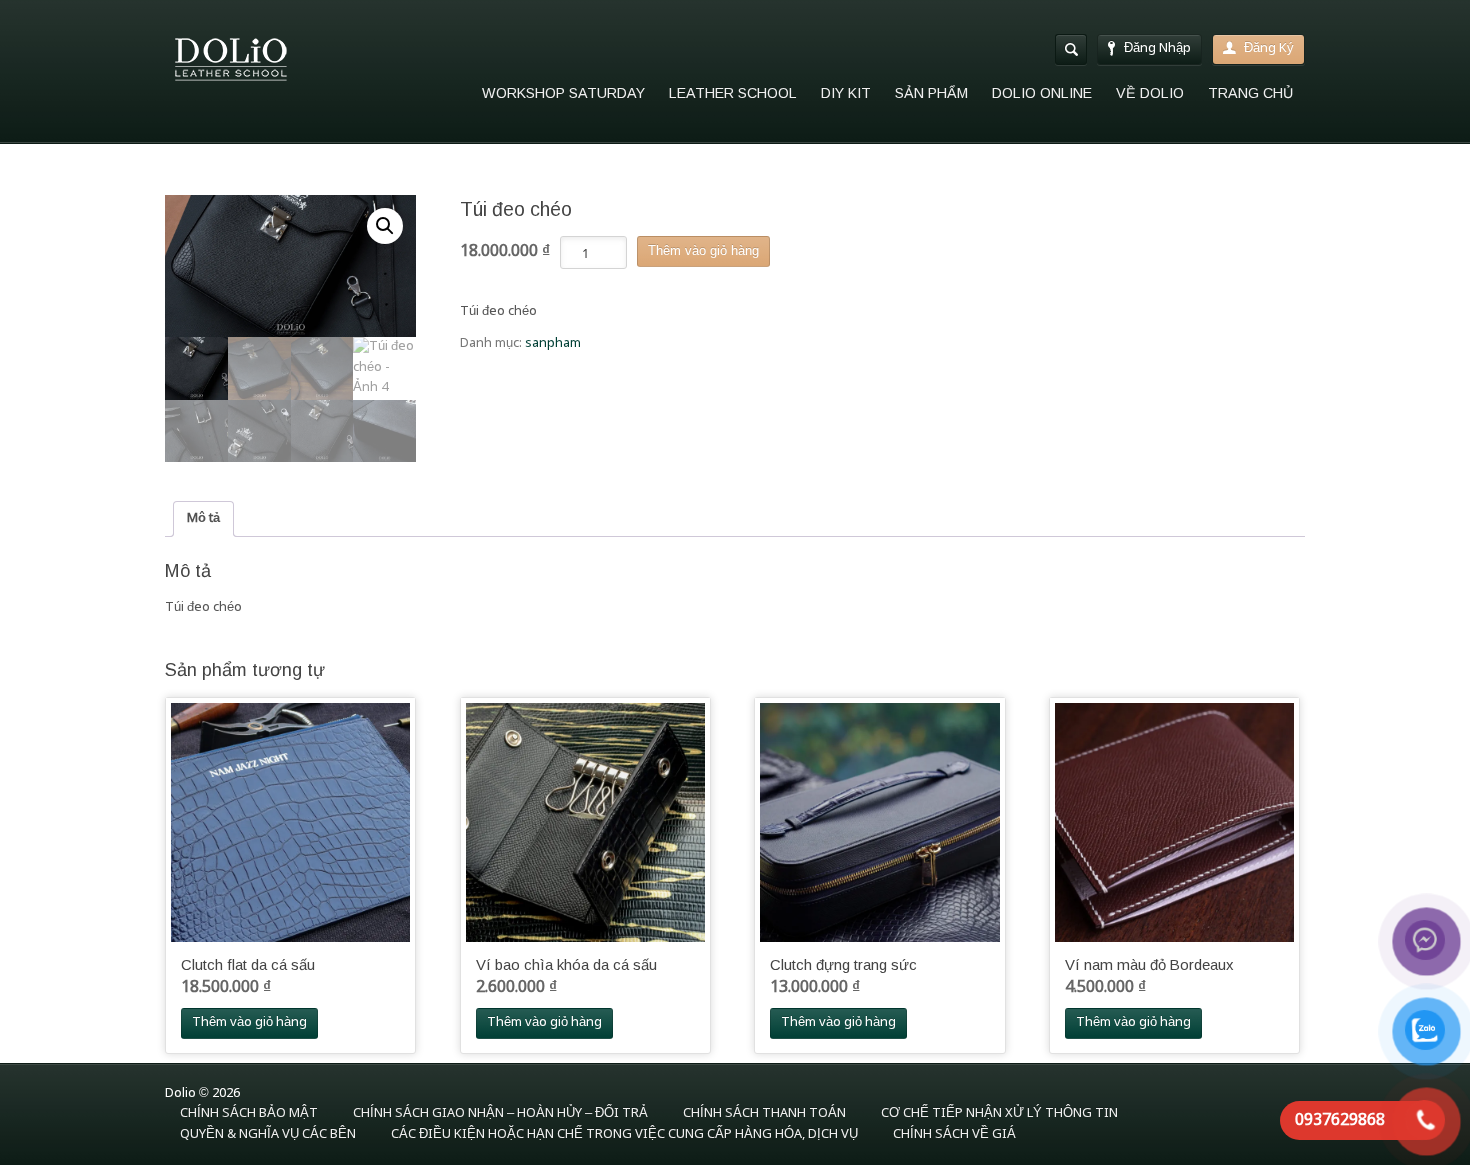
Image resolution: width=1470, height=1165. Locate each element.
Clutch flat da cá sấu (248, 964)
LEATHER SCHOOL (733, 93)
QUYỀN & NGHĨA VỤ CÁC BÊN (268, 1134)
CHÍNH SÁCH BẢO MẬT (249, 1113)
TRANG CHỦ (1250, 93)
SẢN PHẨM (931, 93)
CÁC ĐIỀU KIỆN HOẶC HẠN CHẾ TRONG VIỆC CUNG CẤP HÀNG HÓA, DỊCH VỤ (624, 1134)
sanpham (553, 343)
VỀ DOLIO (1150, 93)
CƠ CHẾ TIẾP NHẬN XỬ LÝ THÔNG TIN (999, 1113)
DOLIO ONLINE (1042, 93)
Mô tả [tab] (203, 518)
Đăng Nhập (1157, 48)
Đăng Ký (1269, 48)
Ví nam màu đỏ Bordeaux (1149, 964)
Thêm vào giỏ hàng (703, 250)
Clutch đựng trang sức (843, 964)
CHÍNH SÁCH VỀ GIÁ (954, 1134)
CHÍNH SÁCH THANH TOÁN (764, 1113)
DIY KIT (846, 93)
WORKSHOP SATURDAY (563, 93)
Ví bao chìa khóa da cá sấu (566, 964)
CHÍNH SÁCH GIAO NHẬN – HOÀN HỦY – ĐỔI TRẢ (500, 1113)
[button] (385, 226)
